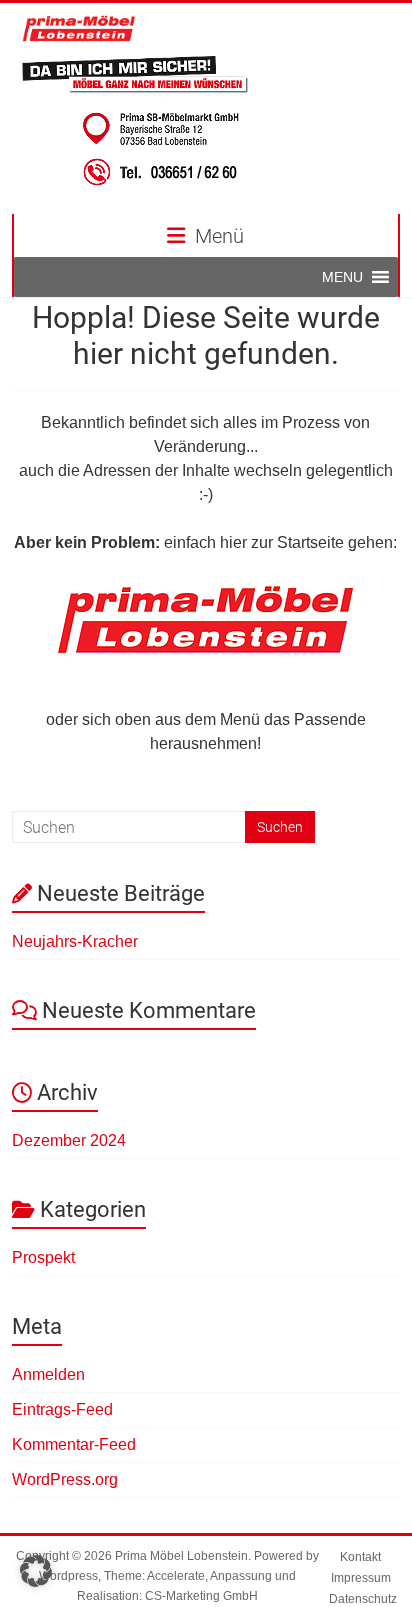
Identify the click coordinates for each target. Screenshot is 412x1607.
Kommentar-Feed (74, 1444)
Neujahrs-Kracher (75, 941)
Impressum (361, 1578)
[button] (342, 277)
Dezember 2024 (69, 1140)
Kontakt (360, 1557)
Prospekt (43, 1257)
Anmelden (48, 1374)
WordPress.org (65, 1479)
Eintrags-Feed (62, 1409)
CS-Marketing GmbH (201, 1596)
